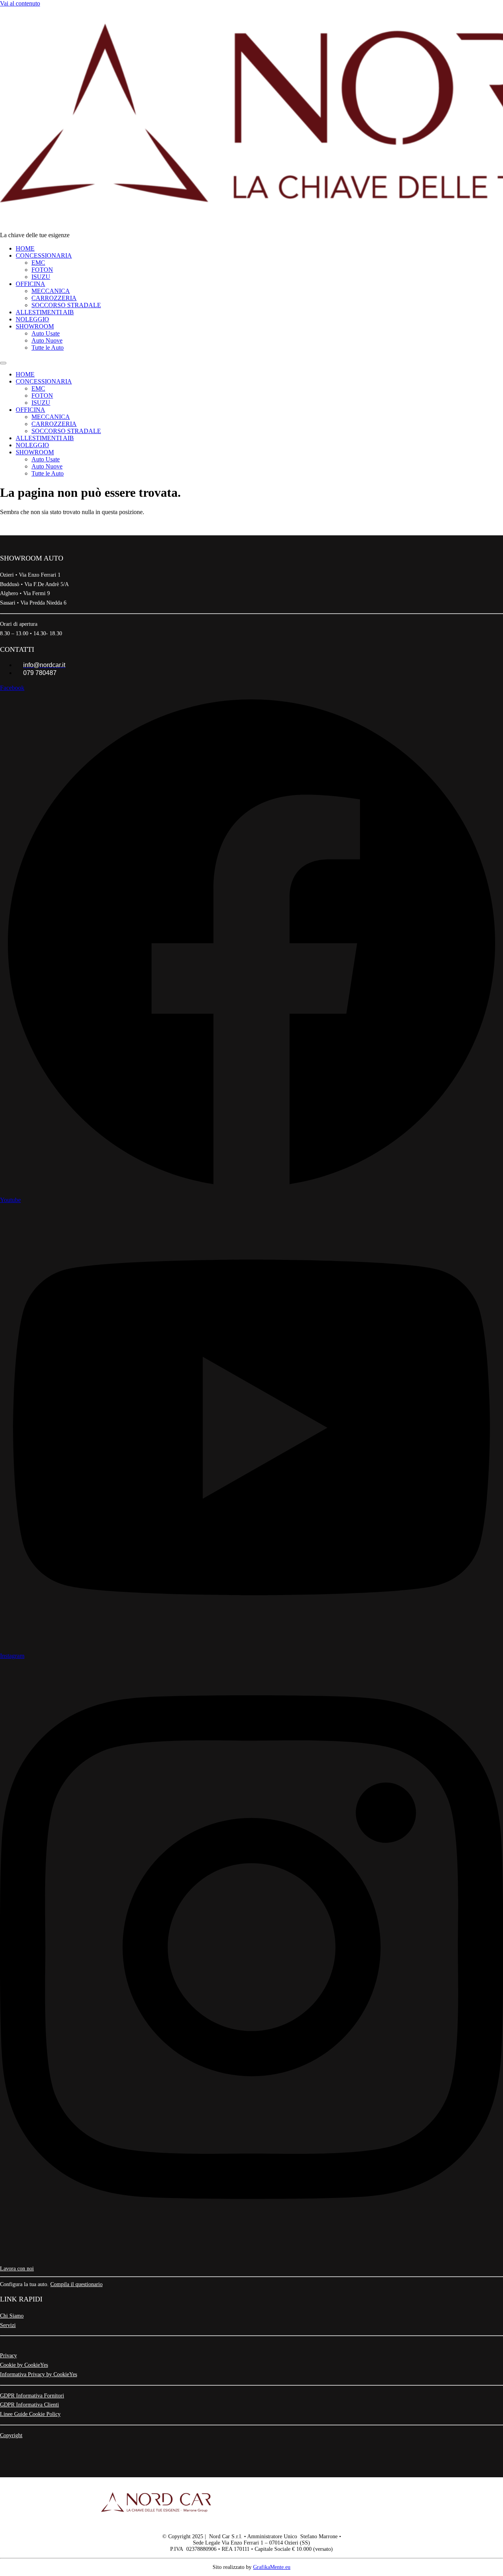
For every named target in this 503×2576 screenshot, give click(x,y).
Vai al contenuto (20, 3)
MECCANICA (51, 291)
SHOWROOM (35, 326)
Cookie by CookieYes (24, 2365)
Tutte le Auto (48, 348)
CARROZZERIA (54, 298)
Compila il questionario (76, 2284)
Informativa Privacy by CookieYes (39, 2374)
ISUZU (41, 277)
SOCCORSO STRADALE (66, 305)
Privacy (8, 2356)
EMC (38, 263)
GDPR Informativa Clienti (29, 2405)
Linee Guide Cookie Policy (30, 2414)
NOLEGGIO (32, 319)
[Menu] (3, 363)
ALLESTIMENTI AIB (45, 312)
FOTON (42, 270)
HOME (25, 248)
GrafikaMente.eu (272, 2567)
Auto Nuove (47, 340)
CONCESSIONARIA (44, 255)
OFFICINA (30, 284)
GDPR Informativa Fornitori (32, 2396)
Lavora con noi (17, 2269)
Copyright (11, 2435)
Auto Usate (46, 333)
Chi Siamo (12, 2316)
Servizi (8, 2325)
